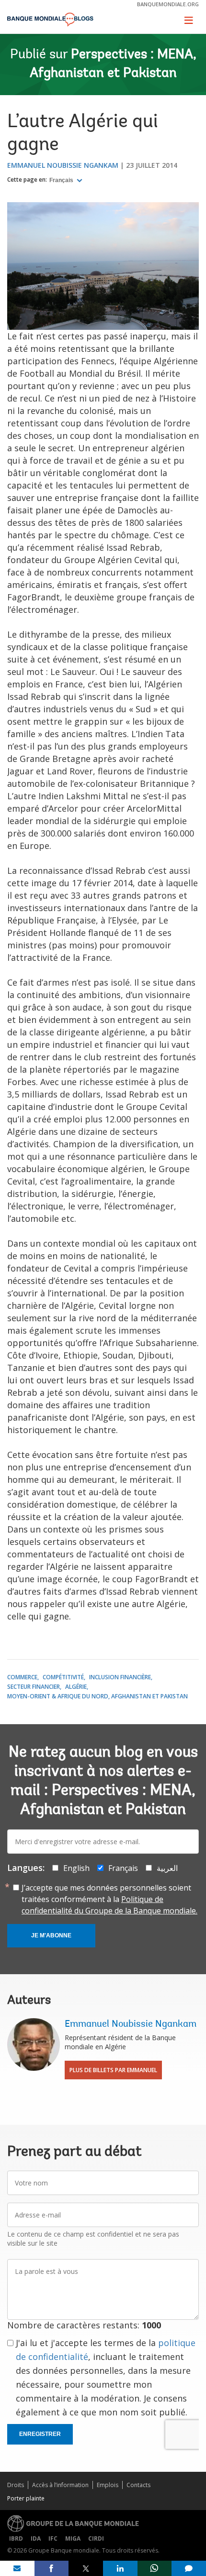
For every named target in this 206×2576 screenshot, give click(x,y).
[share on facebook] (52, 2568)
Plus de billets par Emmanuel (113, 2070)
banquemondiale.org (168, 4)
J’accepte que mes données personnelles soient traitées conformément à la (109, 1899)
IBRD (16, 2538)
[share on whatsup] (155, 2568)
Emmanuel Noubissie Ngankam (63, 165)
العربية (167, 1868)
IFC (53, 2538)
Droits (16, 2485)
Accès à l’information (60, 2485)
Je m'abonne (51, 1935)
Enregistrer (40, 2434)
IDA (36, 2538)
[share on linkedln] (120, 2568)
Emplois (108, 2485)
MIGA (73, 2538)
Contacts (138, 2485)
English (76, 1868)
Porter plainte (26, 2498)
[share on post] (86, 2568)
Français (62, 180)
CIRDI (96, 2538)
